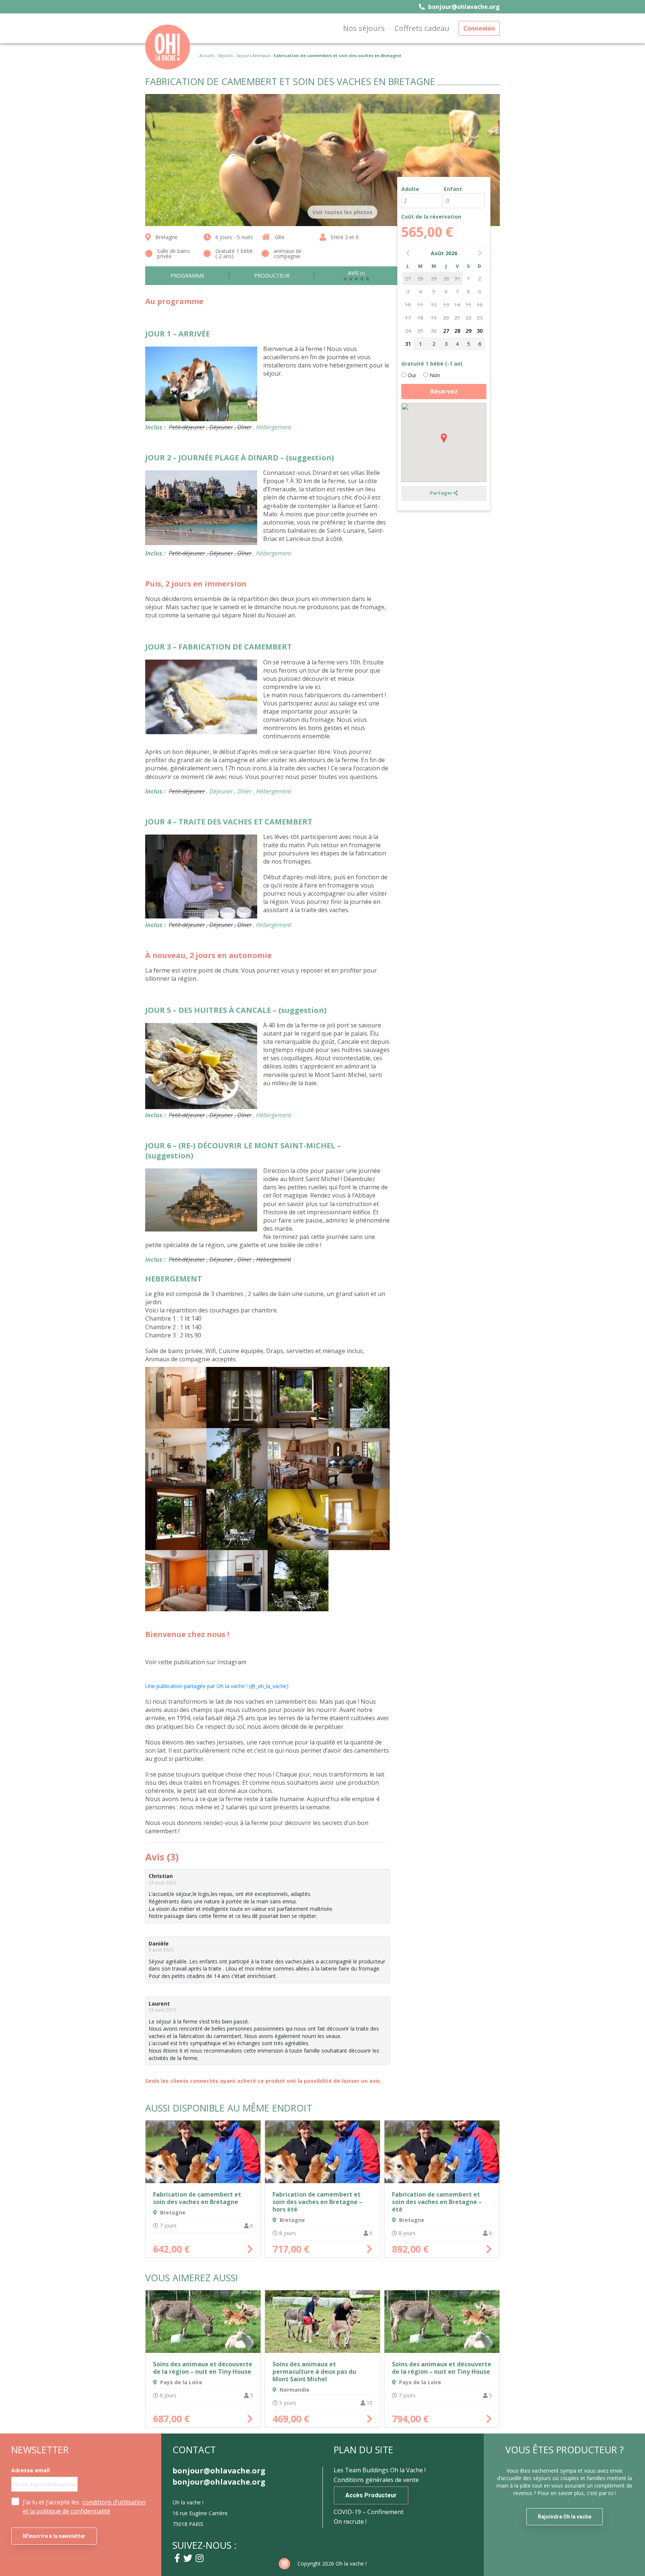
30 (480, 331)
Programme (188, 276)
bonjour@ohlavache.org (463, 7)
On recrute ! (350, 2522)
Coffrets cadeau (422, 28)
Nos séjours (364, 28)
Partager (442, 493)
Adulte (410, 189)
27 (446, 331)
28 (457, 331)
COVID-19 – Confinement (369, 2512)
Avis (356, 273)
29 (468, 331)
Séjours (225, 55)
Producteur (272, 276)
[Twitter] (188, 2558)
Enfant (453, 189)
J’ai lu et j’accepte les (84, 2507)
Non (434, 375)
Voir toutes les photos (342, 212)
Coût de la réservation (431, 217)
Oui (411, 375)
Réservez (444, 391)
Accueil (207, 55)
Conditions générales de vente (376, 2480)
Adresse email (30, 2470)
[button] (444, 438)
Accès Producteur (371, 2495)
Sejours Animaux (253, 55)
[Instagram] (200, 2558)
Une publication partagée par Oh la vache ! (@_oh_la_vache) (217, 1686)
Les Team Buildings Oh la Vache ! (380, 2470)
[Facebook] (177, 2558)
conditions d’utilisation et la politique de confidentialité (84, 2507)
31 (408, 344)
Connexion (479, 28)
